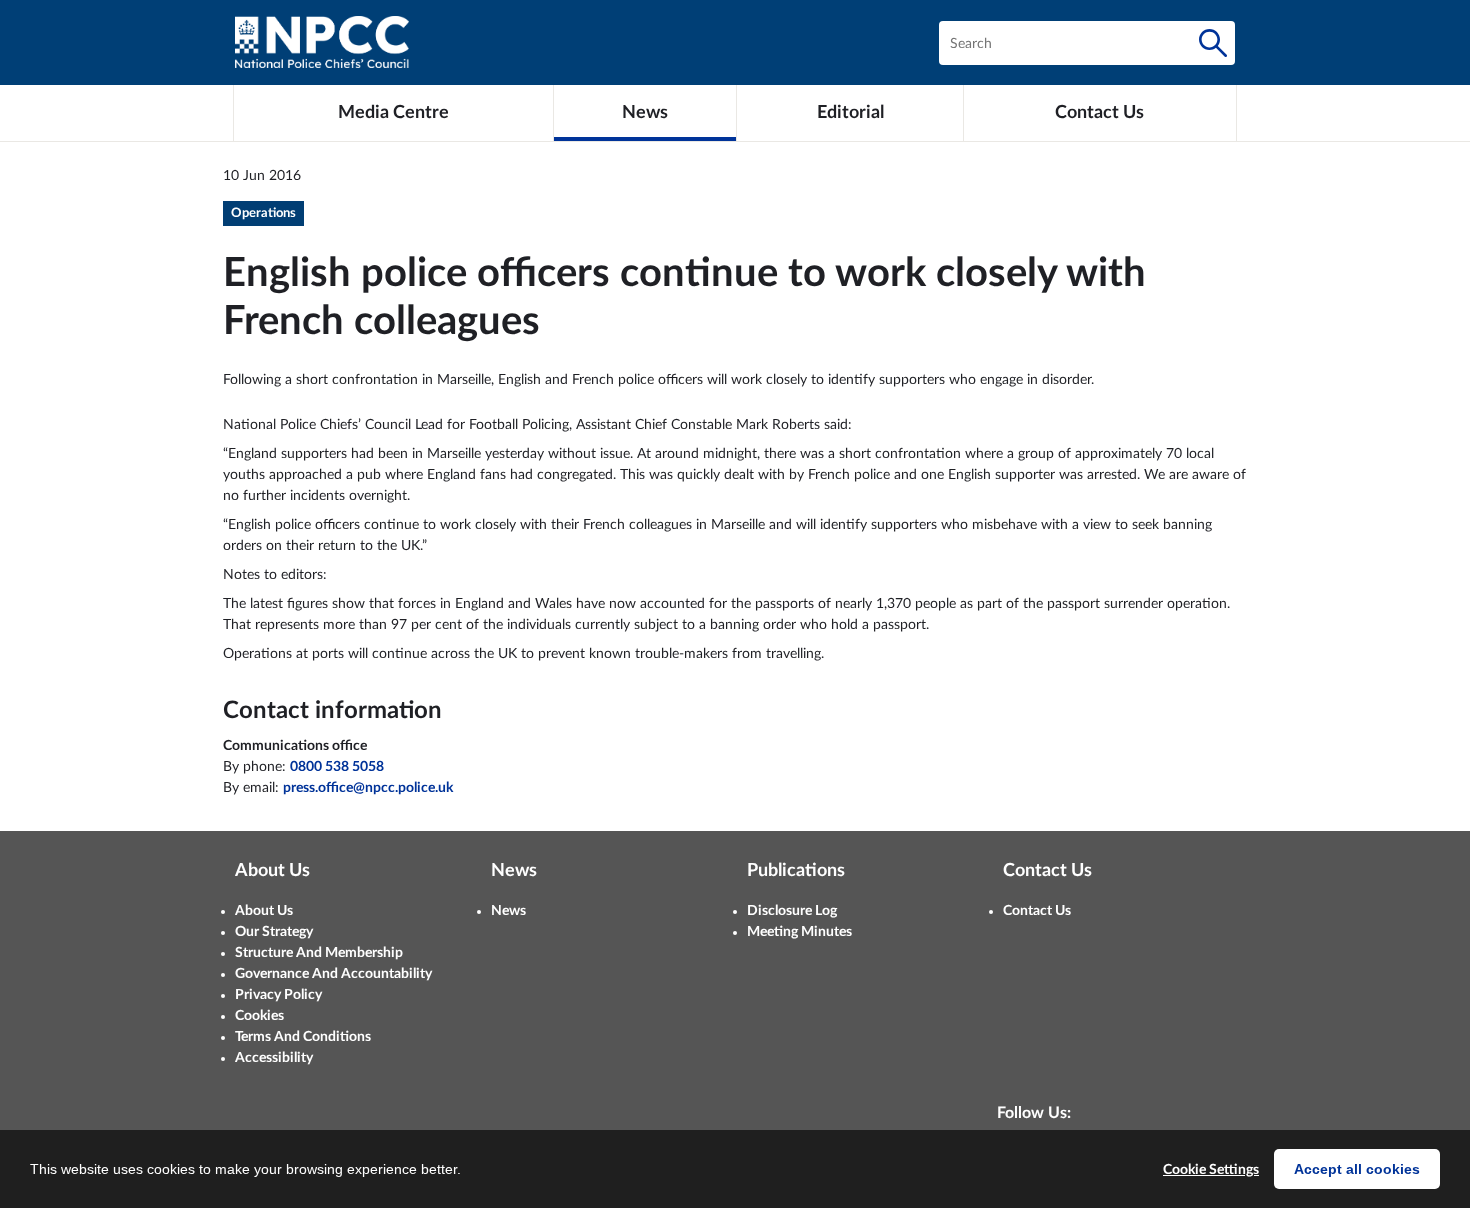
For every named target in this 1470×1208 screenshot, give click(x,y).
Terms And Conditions (303, 1037)
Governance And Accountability (333, 974)
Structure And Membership (319, 953)
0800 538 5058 (337, 767)
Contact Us (1037, 911)
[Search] (1213, 43)
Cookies (259, 1016)
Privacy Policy (278, 995)
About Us (264, 911)
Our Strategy (274, 932)
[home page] (322, 42)
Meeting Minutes (799, 932)
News (508, 911)
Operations (263, 213)
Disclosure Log (792, 911)
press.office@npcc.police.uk (368, 788)
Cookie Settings (1211, 1170)
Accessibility (274, 1058)
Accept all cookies (1357, 1169)
